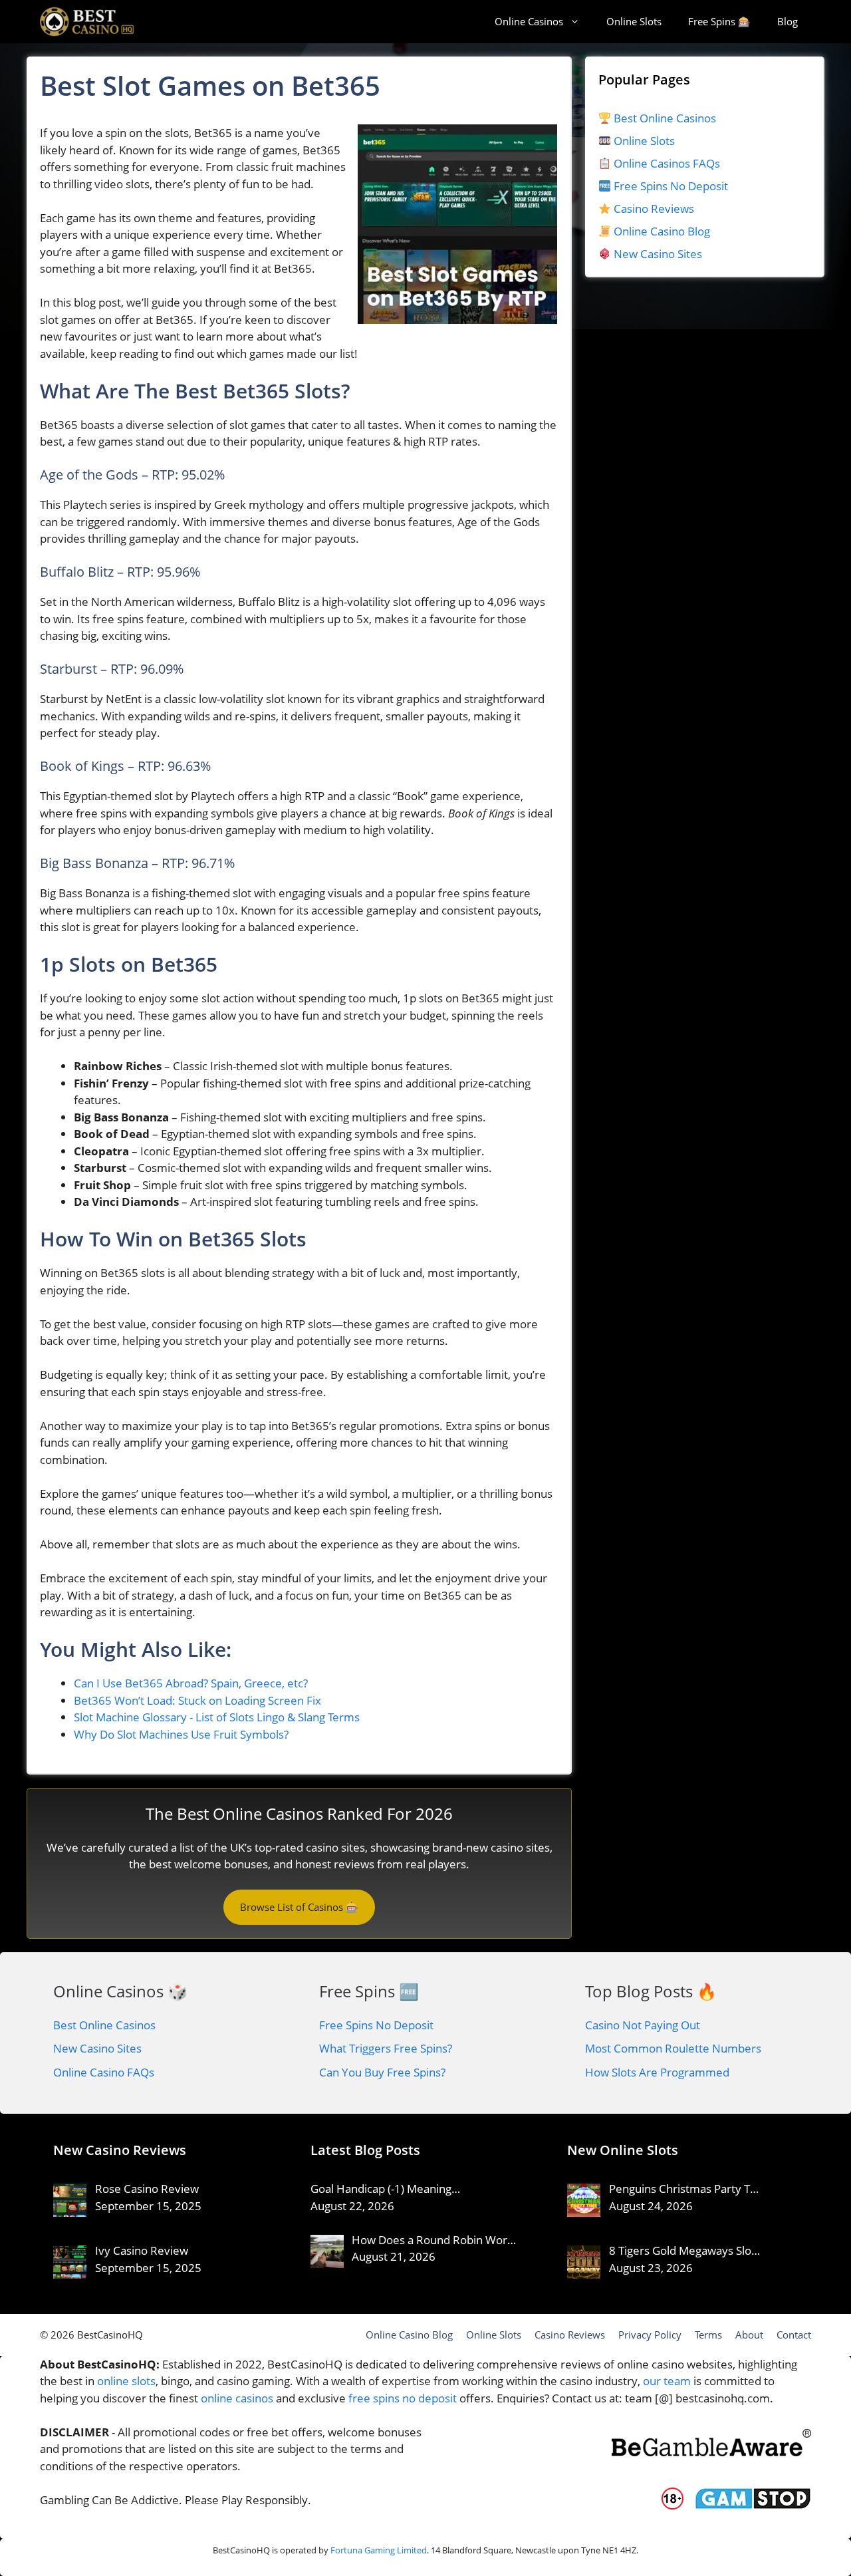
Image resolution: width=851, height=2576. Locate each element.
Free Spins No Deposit (669, 186)
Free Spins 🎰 (719, 21)
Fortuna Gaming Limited (379, 2550)
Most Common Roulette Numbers (673, 2048)
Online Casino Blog (662, 231)
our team (667, 2381)
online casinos (237, 2398)
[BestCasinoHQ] (87, 22)
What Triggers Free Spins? (386, 2048)
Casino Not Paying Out (643, 2025)
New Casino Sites (658, 254)
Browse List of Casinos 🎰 (299, 1907)
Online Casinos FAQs (666, 163)
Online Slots (634, 21)
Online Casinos (529, 21)
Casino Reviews (653, 209)
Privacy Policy (650, 2335)
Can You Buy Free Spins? (382, 2072)
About (749, 2335)
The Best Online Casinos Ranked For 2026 (299, 1813)
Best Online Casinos (664, 118)
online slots (126, 2381)
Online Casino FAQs (104, 2072)
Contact (794, 2335)
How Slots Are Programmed (657, 2072)
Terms (708, 2335)
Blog (788, 21)
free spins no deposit (403, 2398)
